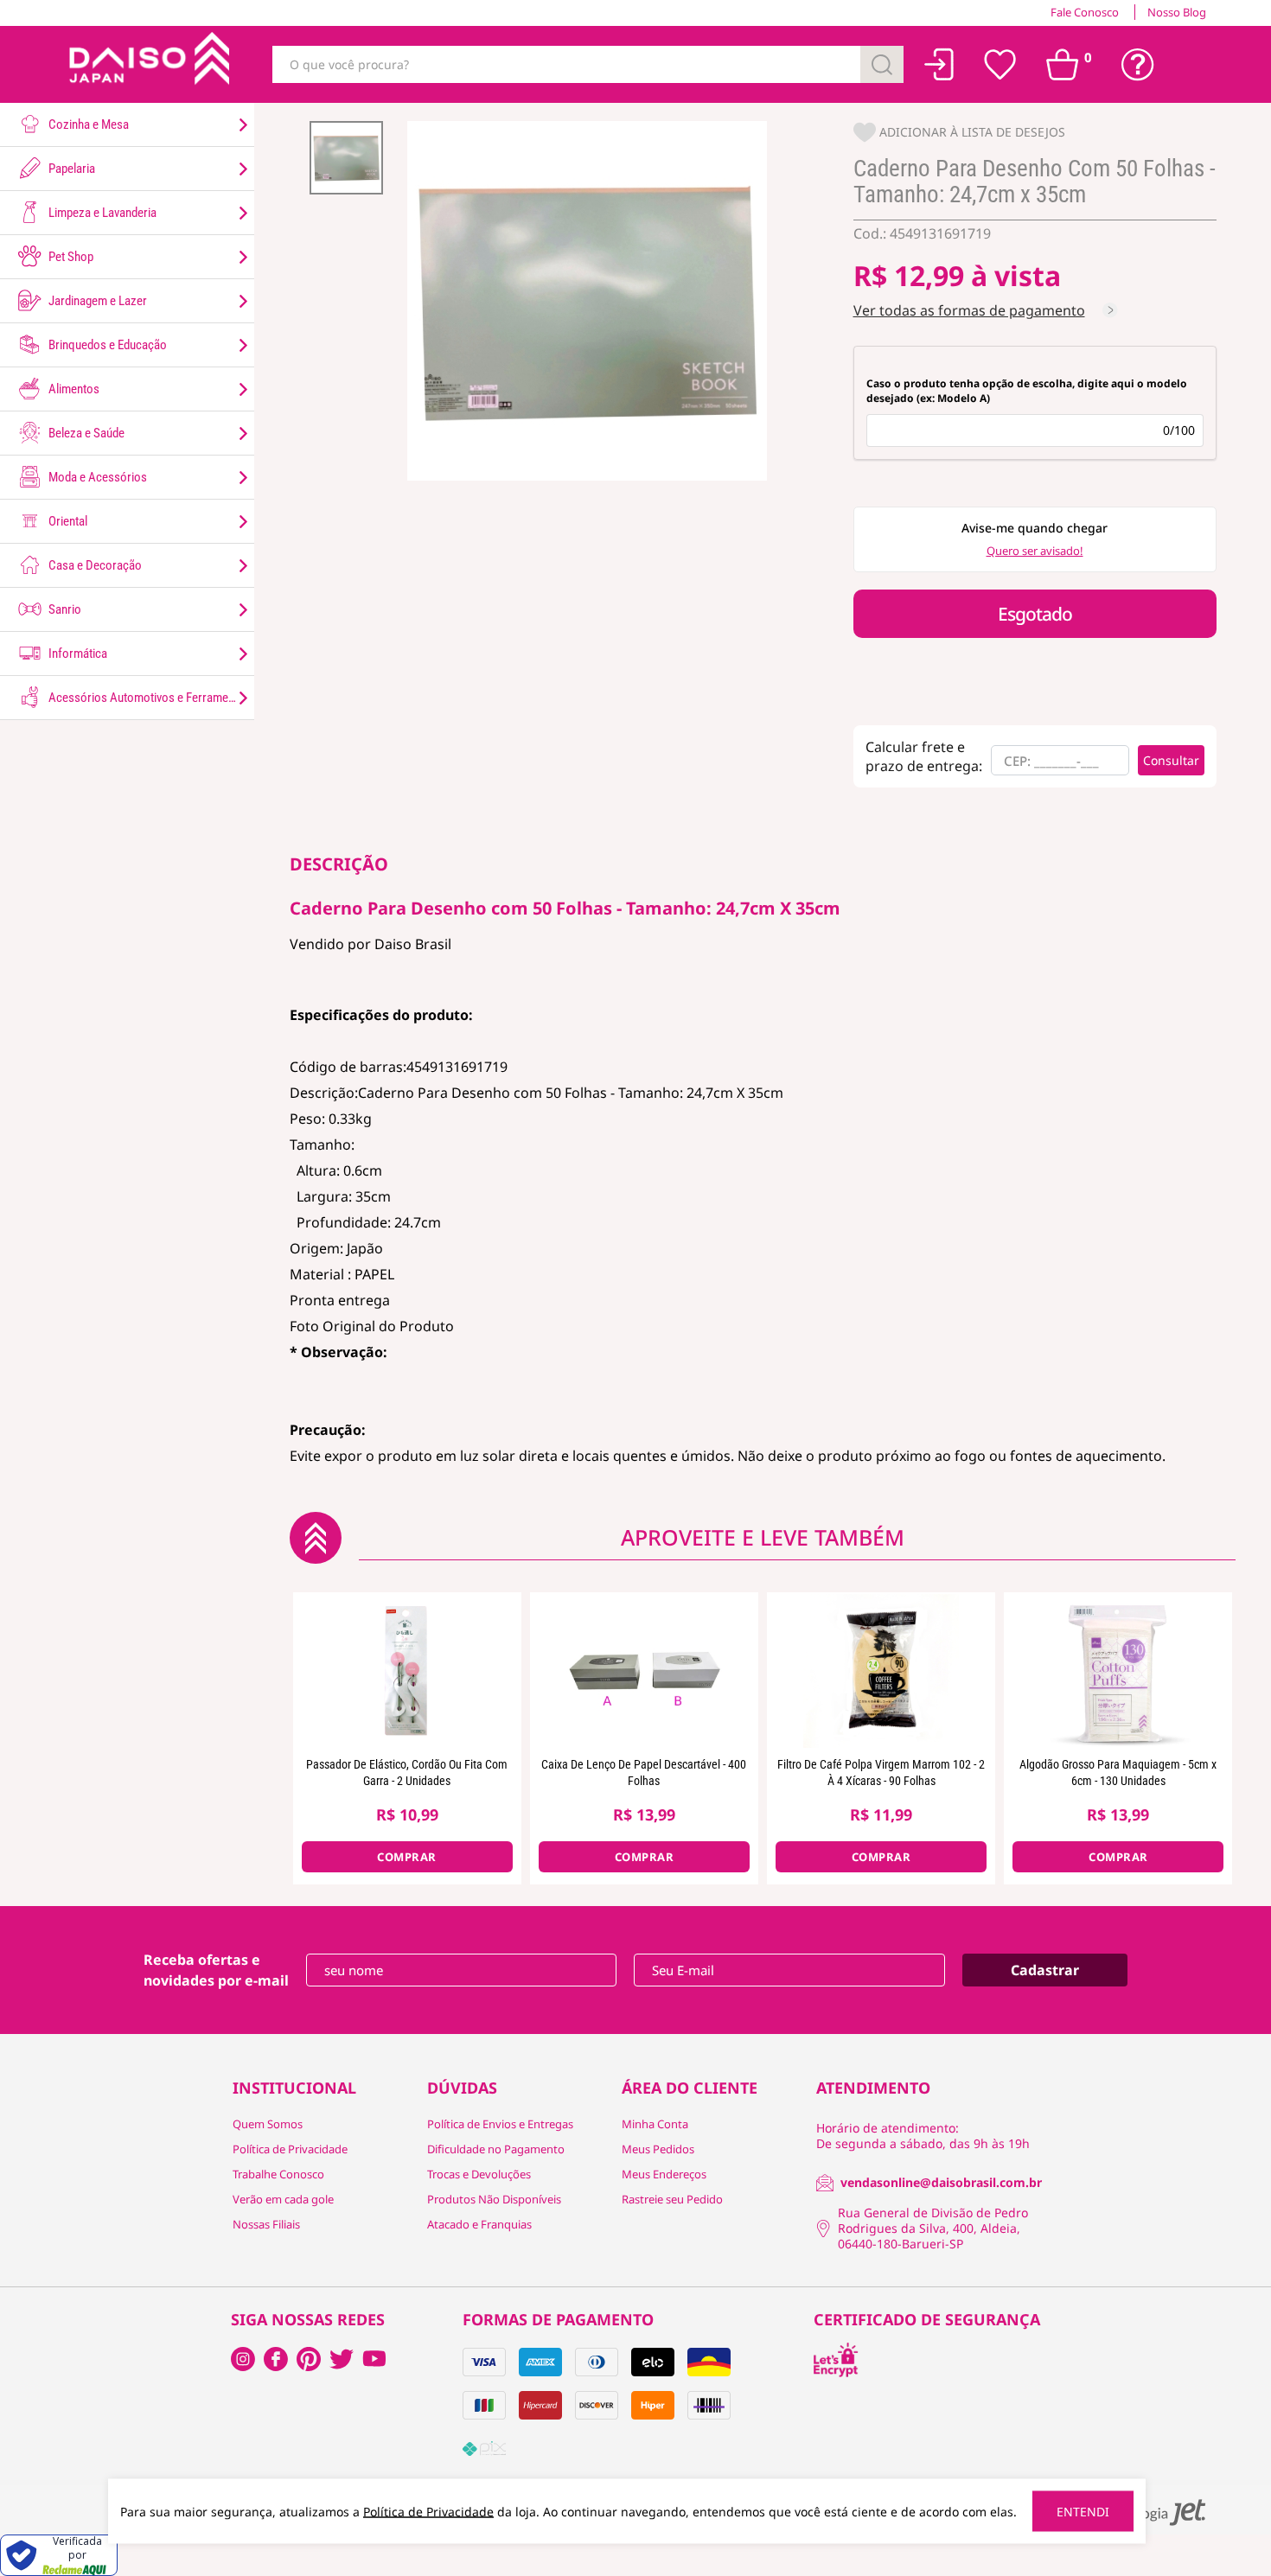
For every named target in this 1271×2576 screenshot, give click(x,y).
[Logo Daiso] (147, 64)
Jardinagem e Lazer (96, 301)
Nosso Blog (1177, 12)
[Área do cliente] (939, 64)
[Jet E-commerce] (1153, 2512)
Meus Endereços (664, 2174)
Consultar (1171, 760)
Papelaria (70, 169)
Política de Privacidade (290, 2149)
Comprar (407, 1857)
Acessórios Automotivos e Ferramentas (148, 698)
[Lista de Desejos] (1000, 65)
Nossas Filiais (266, 2224)
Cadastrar (1045, 1970)
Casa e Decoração (94, 565)
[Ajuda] (1138, 65)
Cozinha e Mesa (87, 124)
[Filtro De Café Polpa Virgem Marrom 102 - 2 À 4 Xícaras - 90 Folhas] (881, 1670)
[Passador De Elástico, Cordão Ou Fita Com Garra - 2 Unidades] (407, 1670)
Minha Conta (655, 2124)
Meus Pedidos (658, 2149)
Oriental (67, 521)
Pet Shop (70, 257)
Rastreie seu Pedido (672, 2199)
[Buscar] (882, 64)
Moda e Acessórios (96, 477)
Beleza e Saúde (85, 433)
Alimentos (73, 389)
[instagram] (276, 2359)
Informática (77, 654)
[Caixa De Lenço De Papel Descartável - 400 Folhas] (644, 1670)
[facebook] (243, 2359)
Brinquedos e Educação (106, 345)
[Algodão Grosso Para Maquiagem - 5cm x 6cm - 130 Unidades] (1118, 1670)
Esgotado (1035, 614)
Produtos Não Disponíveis (494, 2199)
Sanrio (64, 609)
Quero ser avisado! (1035, 551)
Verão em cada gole (283, 2199)
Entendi (1083, 2512)
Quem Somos (268, 2124)
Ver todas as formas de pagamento (969, 310)
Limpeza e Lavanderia (101, 213)
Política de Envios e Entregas (500, 2124)
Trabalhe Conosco (278, 2174)
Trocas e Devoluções (479, 2174)
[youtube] (374, 2359)
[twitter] (342, 2359)
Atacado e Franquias (479, 2224)
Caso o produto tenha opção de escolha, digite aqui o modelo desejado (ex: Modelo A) (1027, 391)
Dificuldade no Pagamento (496, 2149)
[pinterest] (309, 2359)
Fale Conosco (1085, 12)
